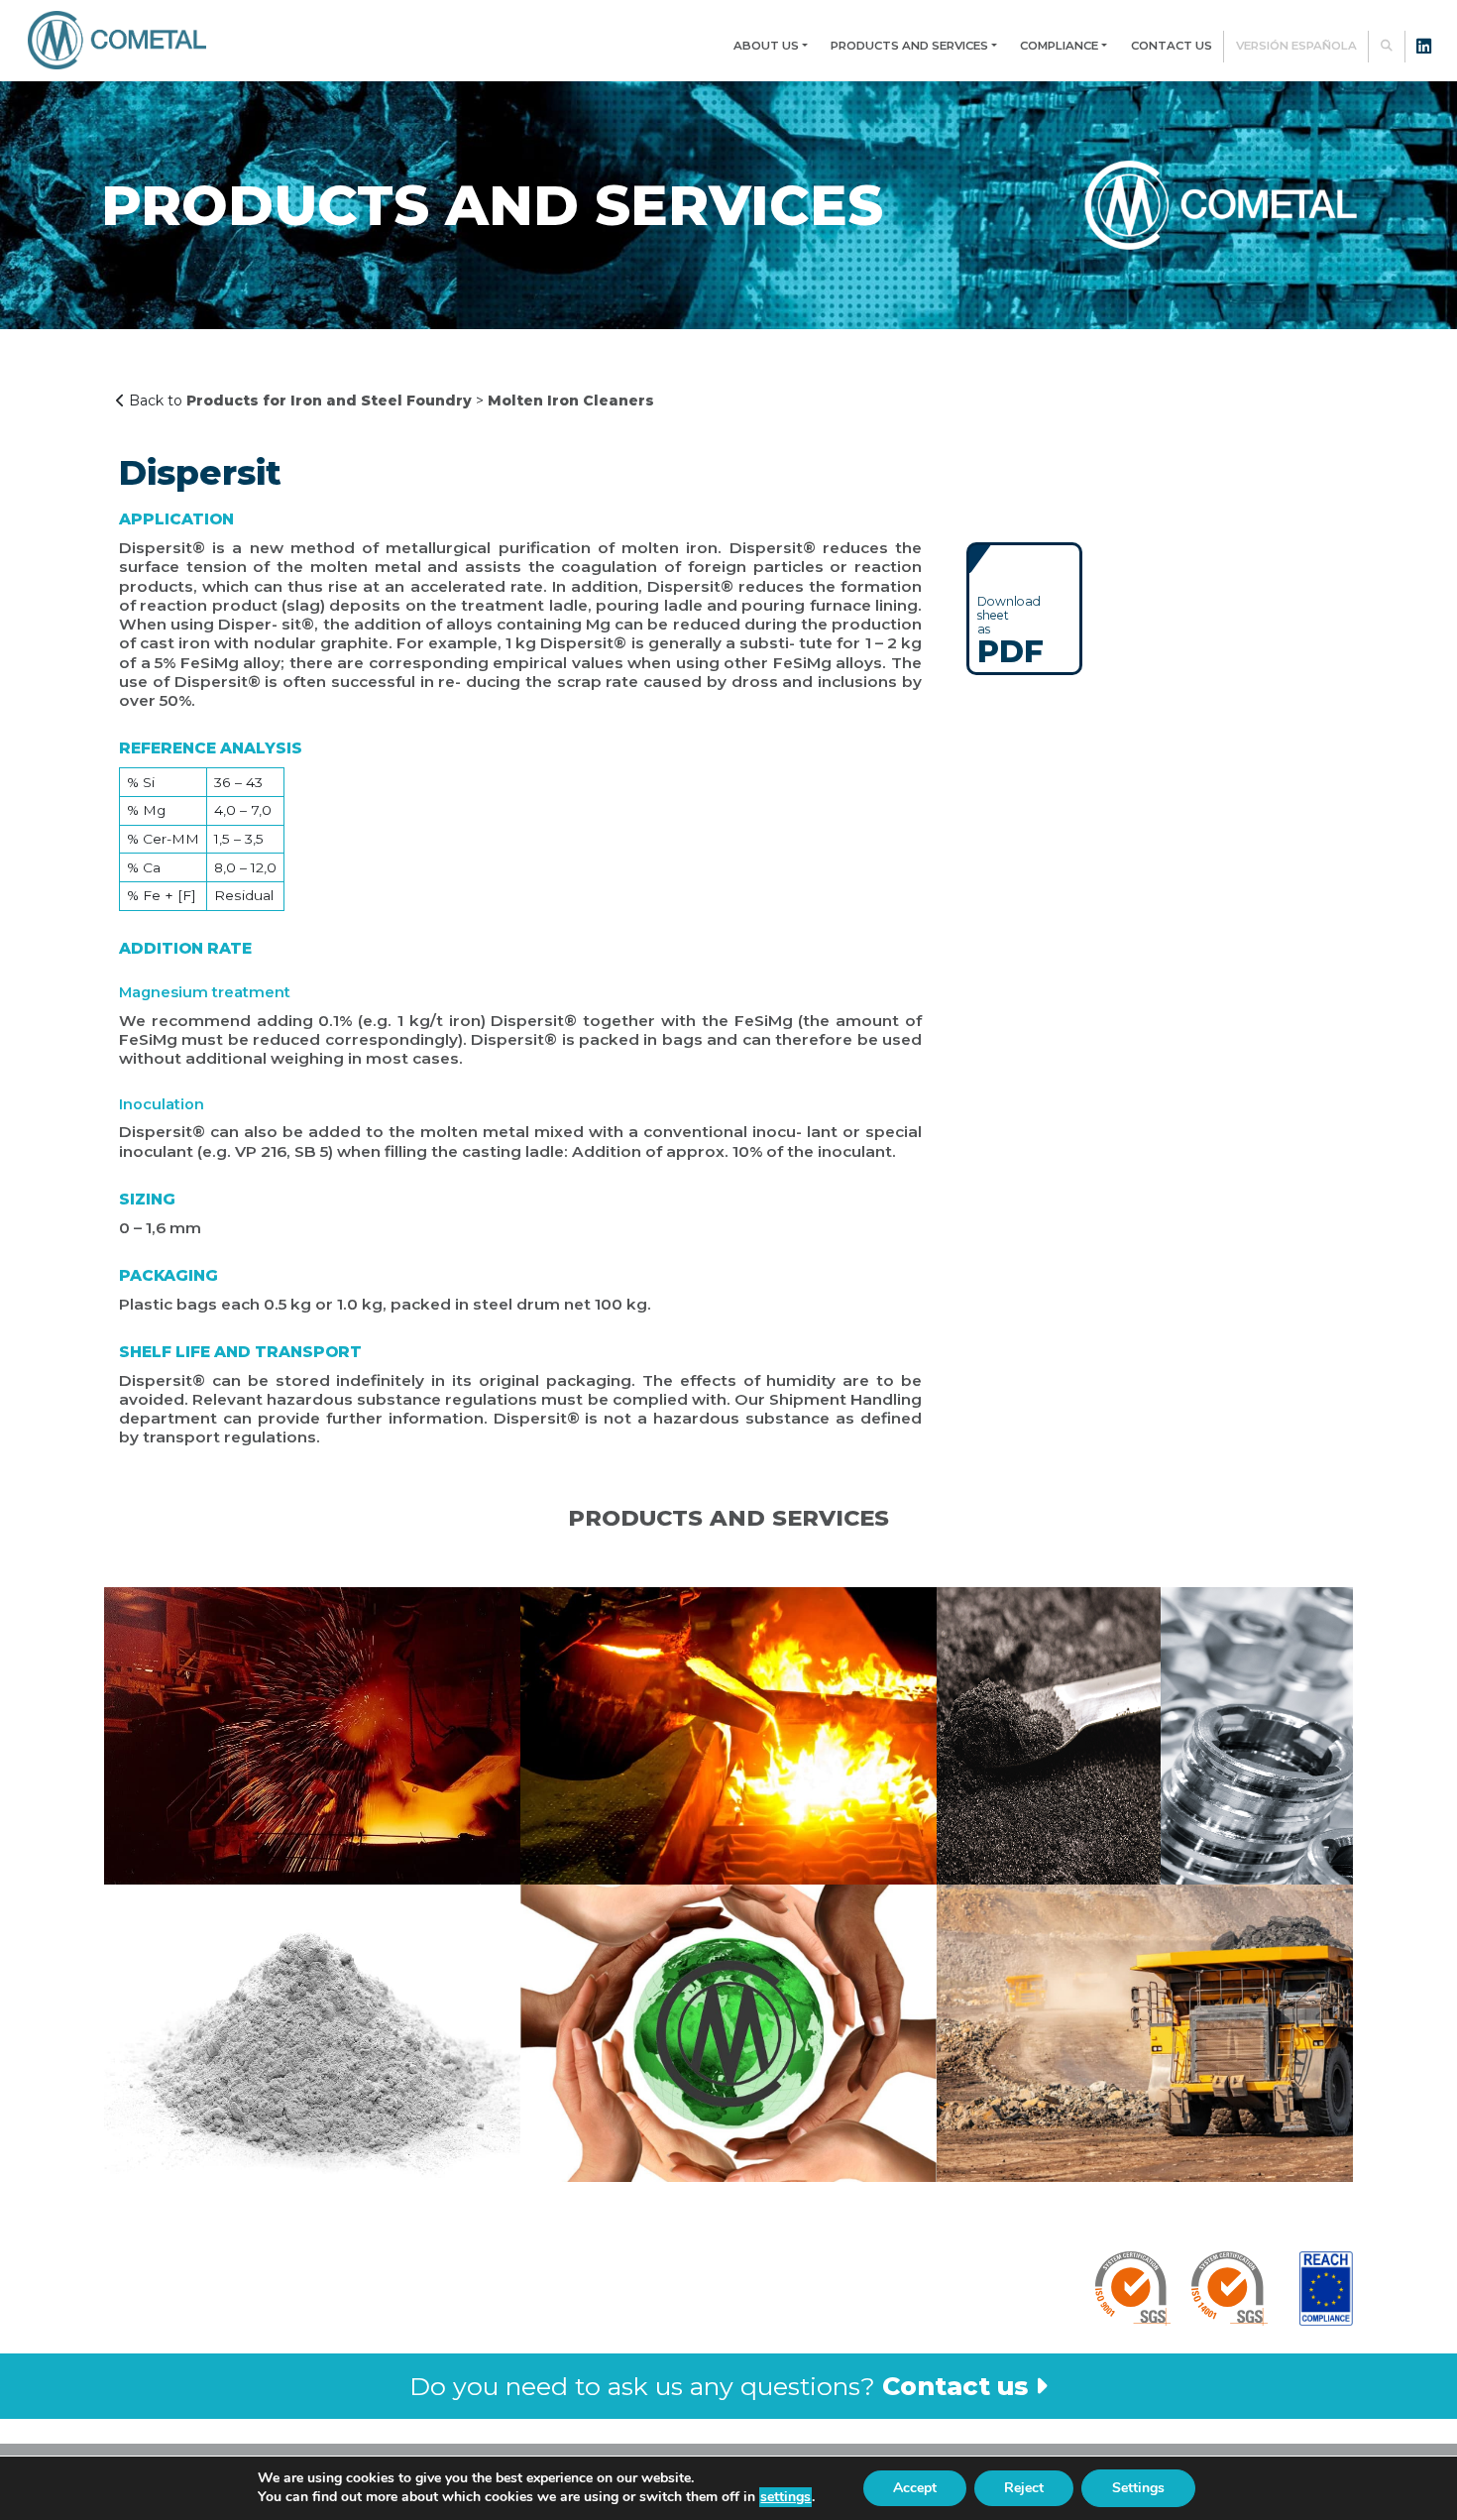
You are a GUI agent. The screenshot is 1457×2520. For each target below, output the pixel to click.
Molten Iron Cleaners (571, 401)
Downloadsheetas (1010, 630)
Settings (1138, 2488)
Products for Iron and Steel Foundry (329, 401)
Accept (915, 2488)
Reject (1024, 2488)
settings (785, 2497)
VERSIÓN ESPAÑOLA (1296, 46)
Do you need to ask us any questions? (719, 2386)
